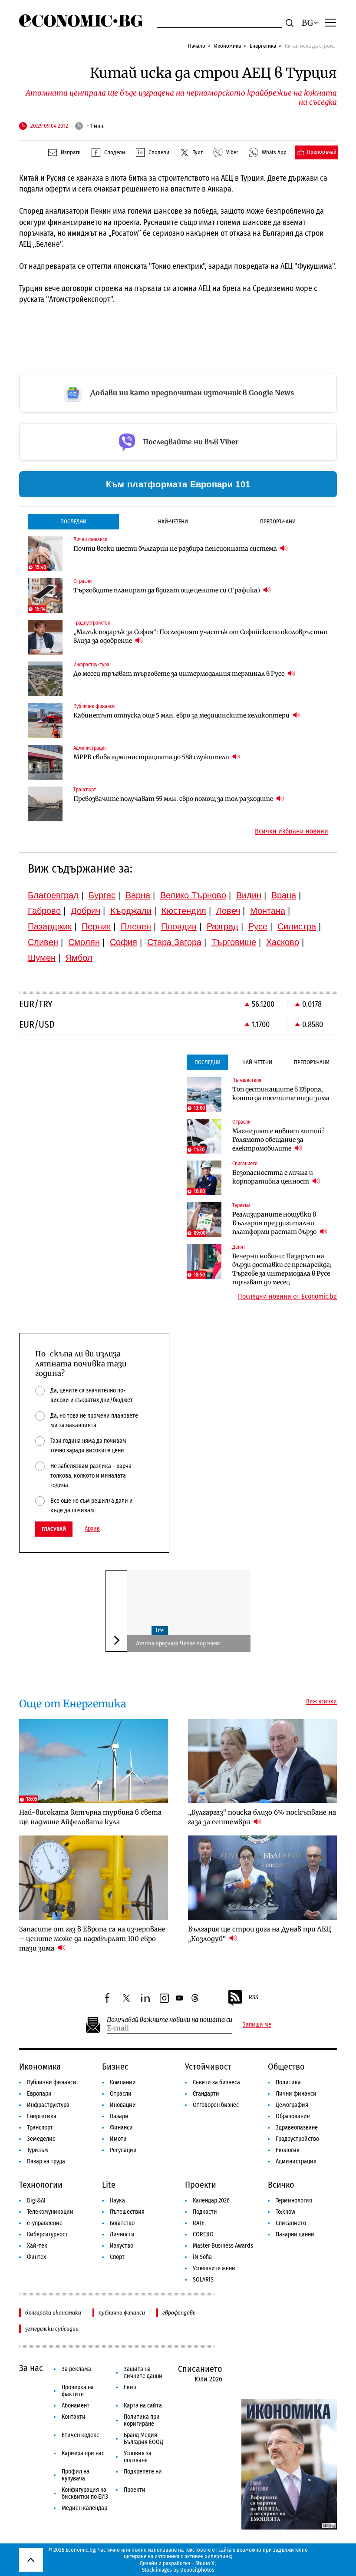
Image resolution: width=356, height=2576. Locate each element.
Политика (288, 2082)
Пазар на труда (46, 2161)
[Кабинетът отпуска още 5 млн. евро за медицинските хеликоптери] (45, 721)
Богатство (122, 2223)
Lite (160, 1630)
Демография (292, 2105)
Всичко (281, 2185)
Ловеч (228, 911)
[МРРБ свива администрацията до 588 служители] (45, 762)
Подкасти (205, 2212)
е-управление (45, 2223)
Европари (39, 2094)
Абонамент (76, 2406)
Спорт (117, 2257)
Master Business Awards (223, 2246)
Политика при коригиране (142, 2420)
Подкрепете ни (143, 2472)
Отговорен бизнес (216, 2105)
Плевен (136, 926)
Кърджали (131, 911)
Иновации (123, 2105)
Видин (249, 895)
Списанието (291, 2223)
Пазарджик (50, 926)
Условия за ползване (138, 2457)
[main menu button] (330, 22)
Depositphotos (197, 2570)
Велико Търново (193, 895)
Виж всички (321, 1702)
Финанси (121, 2128)
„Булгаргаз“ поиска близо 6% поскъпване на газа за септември (262, 1817)
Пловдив (179, 926)
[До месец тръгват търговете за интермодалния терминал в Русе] (45, 679)
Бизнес (115, 2067)
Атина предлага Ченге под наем (178, 1643)
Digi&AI (36, 2201)
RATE (199, 2223)
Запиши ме (257, 2025)
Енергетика (263, 46)
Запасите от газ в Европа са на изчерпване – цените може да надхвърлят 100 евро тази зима (92, 1939)
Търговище (234, 942)
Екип (130, 2387)
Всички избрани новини (292, 831)
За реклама (76, 2369)
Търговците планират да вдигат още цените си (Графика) (167, 590)
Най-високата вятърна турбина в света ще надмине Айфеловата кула (90, 1817)
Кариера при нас (83, 2453)
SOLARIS (203, 2280)
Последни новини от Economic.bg (287, 1296)
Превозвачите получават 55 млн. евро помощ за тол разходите (174, 799)
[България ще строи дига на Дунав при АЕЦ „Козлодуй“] (263, 1877)
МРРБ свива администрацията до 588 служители (152, 757)
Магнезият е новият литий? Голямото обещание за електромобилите (279, 1140)
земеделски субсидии (52, 2329)
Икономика (227, 46)
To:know (285, 2212)
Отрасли (121, 2094)
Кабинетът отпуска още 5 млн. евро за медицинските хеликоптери (182, 715)
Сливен (43, 942)
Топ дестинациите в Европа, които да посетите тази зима (281, 1094)
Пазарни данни (295, 2234)
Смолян (84, 942)
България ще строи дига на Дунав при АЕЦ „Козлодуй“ (260, 1934)
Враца (284, 895)
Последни (73, 521)
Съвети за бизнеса (216, 2082)
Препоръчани (278, 521)
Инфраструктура (48, 2105)
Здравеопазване (297, 2128)
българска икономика (53, 2313)
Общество (286, 2067)
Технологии (41, 2185)
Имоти (118, 2139)
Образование (293, 2116)
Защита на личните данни (143, 2373)
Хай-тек (37, 2246)
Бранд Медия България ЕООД (143, 2439)
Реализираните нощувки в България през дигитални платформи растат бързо (275, 1223)
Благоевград (53, 895)
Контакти (74, 2417)
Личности (122, 2234)
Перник (96, 926)
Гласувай (54, 1529)
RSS (254, 1997)
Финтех (36, 2257)
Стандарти (206, 2094)
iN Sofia (202, 2257)
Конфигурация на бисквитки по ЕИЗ (85, 2493)
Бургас (102, 895)
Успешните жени (214, 2268)
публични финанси (122, 2313)
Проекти (201, 2185)
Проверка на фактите (78, 2391)
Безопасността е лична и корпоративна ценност (273, 1177)
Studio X (205, 2563)
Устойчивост (208, 2067)
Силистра (297, 926)
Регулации (123, 2150)
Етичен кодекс (80, 2435)
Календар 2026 (211, 2201)
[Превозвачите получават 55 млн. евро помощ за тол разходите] (45, 804)
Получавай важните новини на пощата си (170, 2020)
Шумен (42, 958)
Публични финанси (52, 2082)
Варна (138, 895)
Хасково (283, 942)
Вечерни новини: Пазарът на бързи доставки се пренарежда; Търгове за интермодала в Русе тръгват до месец (282, 1269)
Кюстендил (184, 911)
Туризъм (38, 2150)
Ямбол (79, 958)
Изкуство (122, 2246)
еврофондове (179, 2313)
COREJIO (203, 2234)
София (124, 942)
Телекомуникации (50, 2212)
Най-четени (173, 521)
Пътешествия (127, 2212)
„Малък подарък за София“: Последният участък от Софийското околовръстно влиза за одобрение (200, 636)
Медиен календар (84, 2508)
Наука (117, 2201)
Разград (222, 926)
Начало (197, 46)
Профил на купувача (76, 2475)
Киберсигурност (47, 2234)
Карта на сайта (143, 2406)
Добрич (86, 911)
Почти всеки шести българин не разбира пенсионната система (176, 549)
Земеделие (41, 2139)
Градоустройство (297, 2139)
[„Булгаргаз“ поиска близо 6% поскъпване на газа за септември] (263, 1761)
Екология (288, 2150)
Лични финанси (296, 2094)
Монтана (268, 911)
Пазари (119, 2116)
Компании (123, 2082)
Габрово (44, 911)
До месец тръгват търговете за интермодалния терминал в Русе (180, 674)
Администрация (296, 2161)
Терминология (294, 2201)
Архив (92, 1529)
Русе (258, 926)
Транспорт (40, 2128)
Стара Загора (174, 942)
